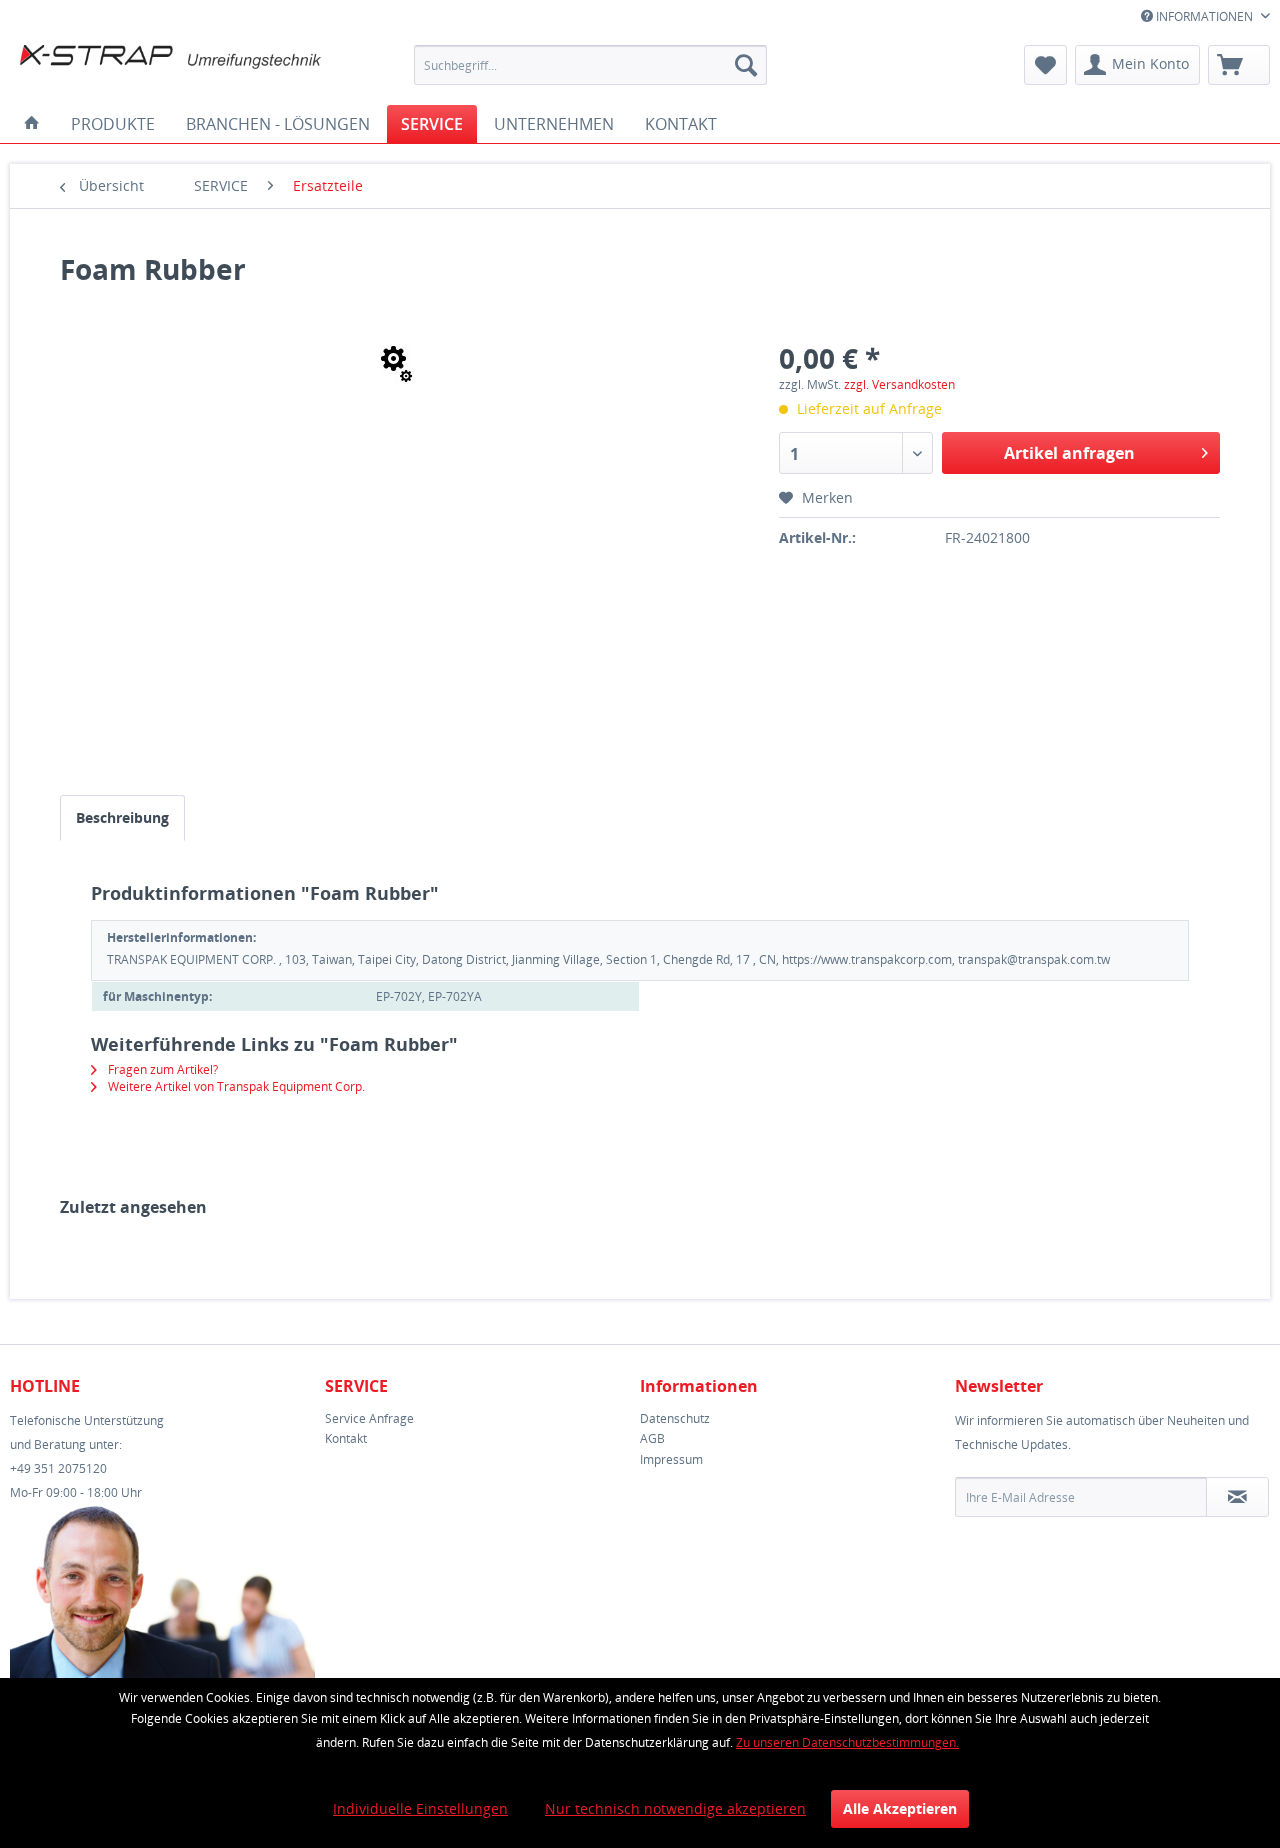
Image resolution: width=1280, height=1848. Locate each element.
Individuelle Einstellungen (420, 1808)
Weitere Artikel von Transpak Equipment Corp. (235, 1086)
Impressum (671, 1459)
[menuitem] (590, 65)
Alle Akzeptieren (900, 1808)
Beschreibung (122, 817)
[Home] (32, 124)
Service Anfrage (369, 1418)
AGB (652, 1438)
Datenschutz (675, 1418)
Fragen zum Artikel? (161, 1069)
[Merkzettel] (1045, 65)
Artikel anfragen (1069, 453)
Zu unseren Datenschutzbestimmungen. (847, 1742)
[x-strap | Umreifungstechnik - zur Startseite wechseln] (171, 70)
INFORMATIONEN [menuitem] (1204, 16)
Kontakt (346, 1438)
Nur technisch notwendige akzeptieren (675, 1808)
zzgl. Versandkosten (899, 384)
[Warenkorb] (1239, 65)
